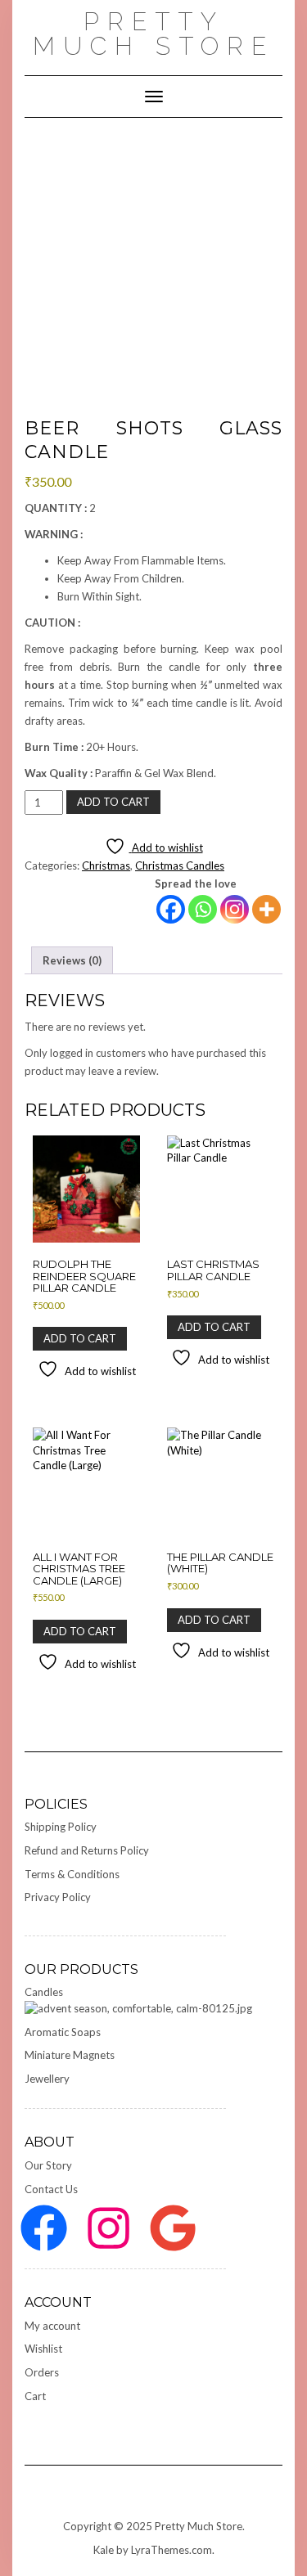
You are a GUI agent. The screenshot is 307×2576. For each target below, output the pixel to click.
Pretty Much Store (153, 34)
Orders (42, 2372)
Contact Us (51, 2189)
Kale (104, 2550)
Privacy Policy (58, 1897)
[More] (266, 909)
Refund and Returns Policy (87, 1850)
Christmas (106, 865)
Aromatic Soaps (63, 2032)
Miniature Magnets (70, 2055)
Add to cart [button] (80, 1338)
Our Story (48, 2165)
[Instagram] (235, 909)
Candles (44, 1992)
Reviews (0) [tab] (72, 960)
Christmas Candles (180, 865)
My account (52, 2326)
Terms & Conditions (72, 1874)
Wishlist (43, 2349)
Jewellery (47, 2079)
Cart (35, 2396)
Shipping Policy (61, 1827)
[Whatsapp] (203, 909)
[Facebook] (171, 909)
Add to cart (113, 802)
